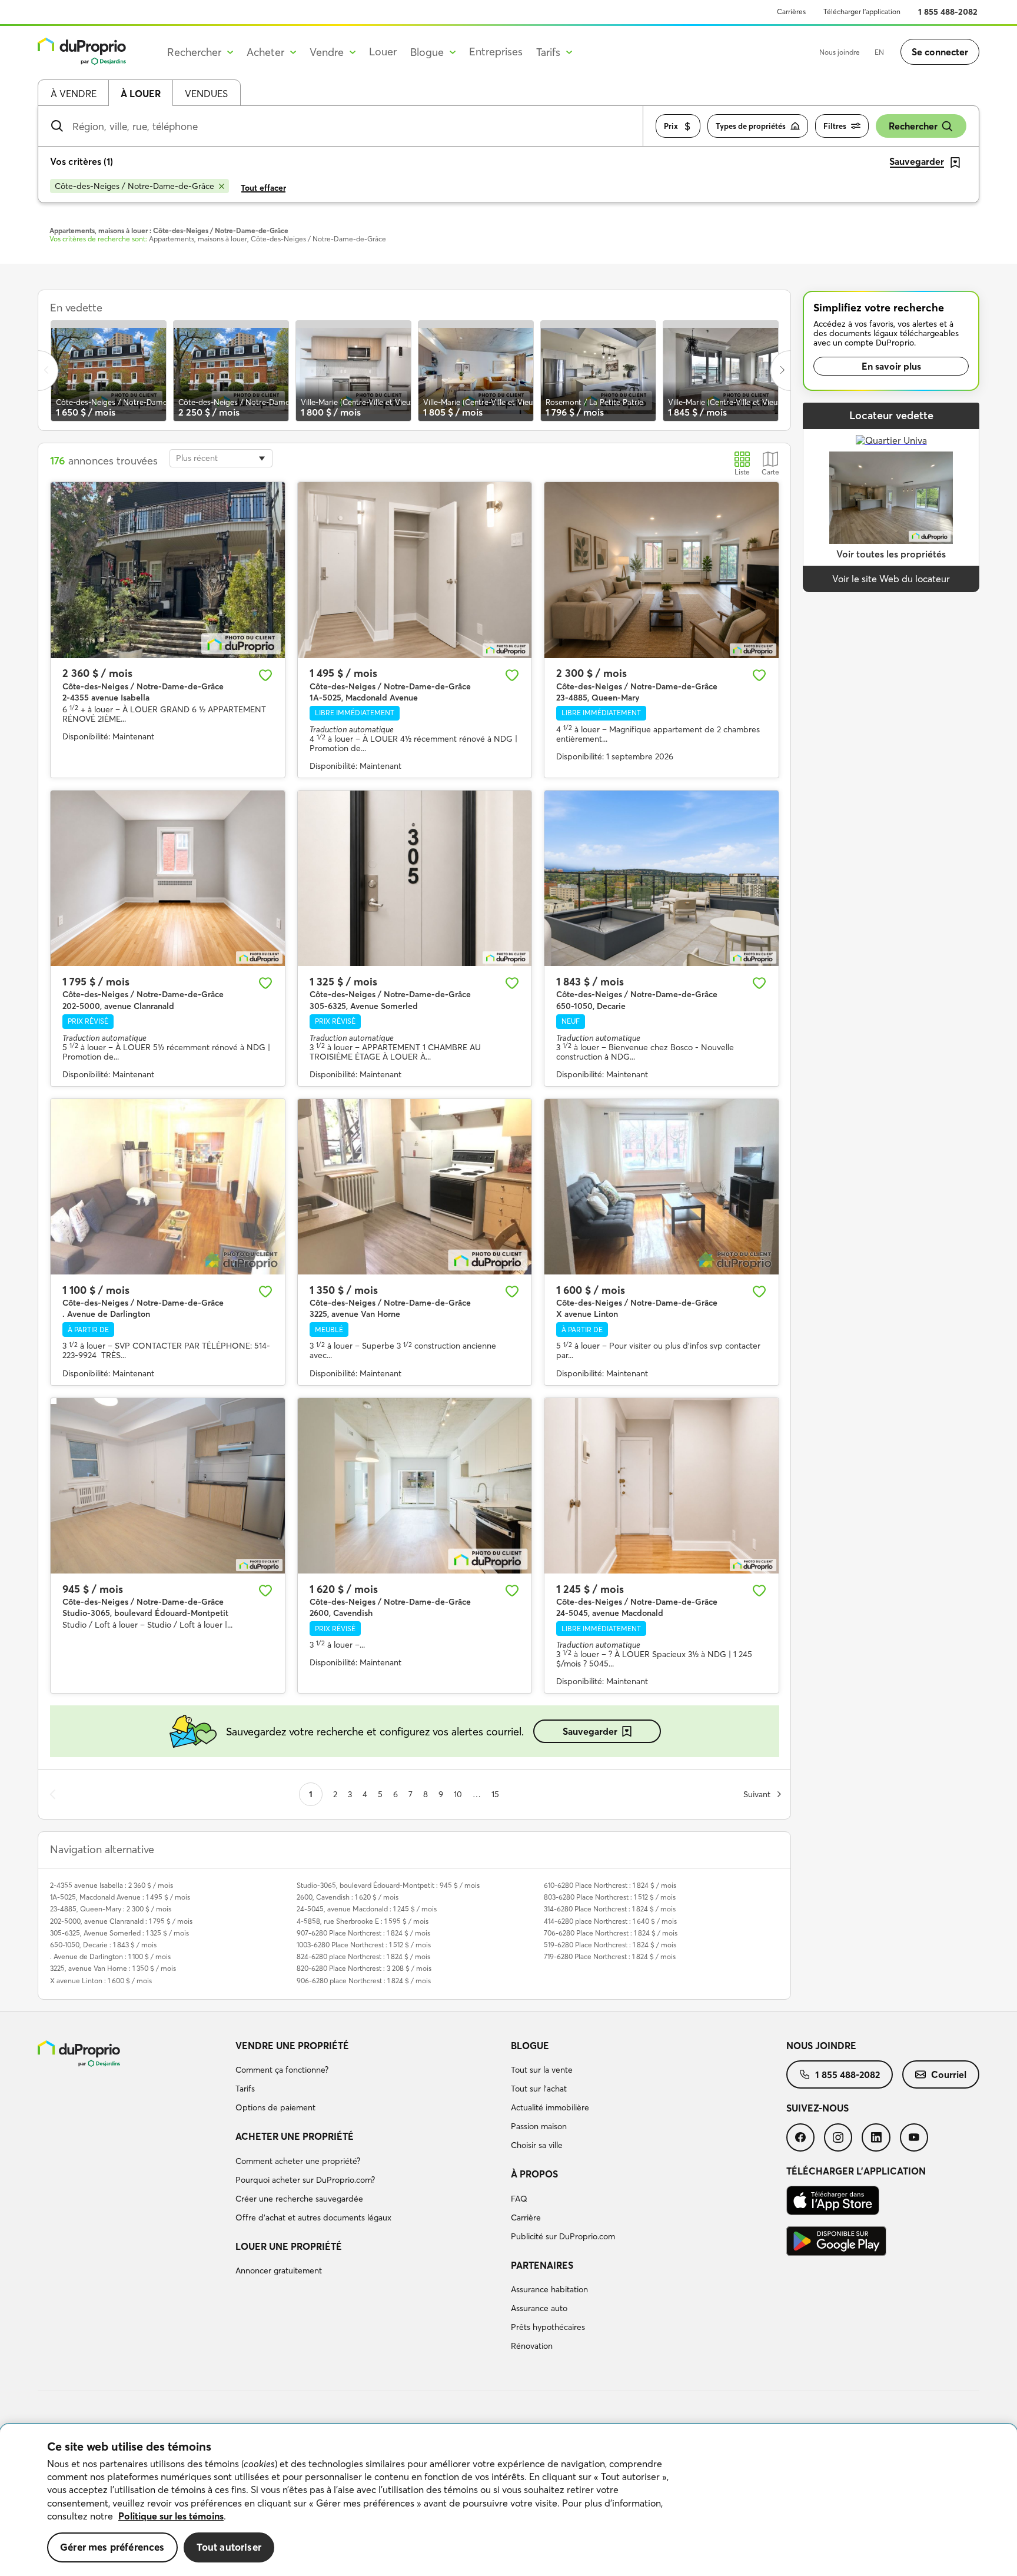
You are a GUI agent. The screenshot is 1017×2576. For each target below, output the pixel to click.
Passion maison (539, 2126)
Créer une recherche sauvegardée (299, 2199)
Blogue (530, 2046)
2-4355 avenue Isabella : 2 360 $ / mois (112, 1885)
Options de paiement (275, 2107)
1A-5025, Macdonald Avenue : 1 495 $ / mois (120, 1897)
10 (458, 1794)
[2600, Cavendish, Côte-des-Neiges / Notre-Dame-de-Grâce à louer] (415, 1486)
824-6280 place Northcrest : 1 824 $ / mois (363, 1956)
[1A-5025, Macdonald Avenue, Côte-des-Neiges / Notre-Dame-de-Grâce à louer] (415, 570)
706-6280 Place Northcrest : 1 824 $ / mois (611, 1933)
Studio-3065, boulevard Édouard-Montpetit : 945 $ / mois (388, 1885)
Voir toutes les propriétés (891, 554)
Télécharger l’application (862, 11)
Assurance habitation (549, 2289)
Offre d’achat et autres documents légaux (313, 2218)
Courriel (949, 2074)
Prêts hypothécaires (548, 2327)
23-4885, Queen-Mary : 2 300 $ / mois (111, 1909)
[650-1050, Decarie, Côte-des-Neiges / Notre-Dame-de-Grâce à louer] (662, 878)
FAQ (519, 2199)
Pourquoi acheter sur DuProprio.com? (305, 2180)
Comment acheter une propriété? (298, 2161)
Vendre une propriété (292, 2046)
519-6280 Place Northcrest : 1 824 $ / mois (610, 1945)
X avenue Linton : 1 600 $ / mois (101, 1981)
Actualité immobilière (550, 2107)
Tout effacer (263, 188)
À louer (141, 94)
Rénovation (532, 2346)
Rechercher (913, 126)
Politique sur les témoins (171, 2516)
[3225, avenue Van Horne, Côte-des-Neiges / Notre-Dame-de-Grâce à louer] (415, 1187)
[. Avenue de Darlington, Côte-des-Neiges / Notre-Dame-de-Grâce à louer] (168, 1187)
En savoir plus (891, 366)
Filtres (835, 126)
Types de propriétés (751, 126)
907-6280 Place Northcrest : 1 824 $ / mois (363, 1933)
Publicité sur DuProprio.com (563, 2236)
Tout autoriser (229, 2547)
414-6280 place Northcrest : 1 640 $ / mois (610, 1921)
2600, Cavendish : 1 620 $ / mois (348, 1897)
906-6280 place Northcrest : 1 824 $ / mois (364, 1981)
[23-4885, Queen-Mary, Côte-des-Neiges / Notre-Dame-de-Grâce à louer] (662, 570)
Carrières (791, 11)
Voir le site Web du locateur (891, 579)
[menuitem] (368, 2079)
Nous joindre (840, 52)
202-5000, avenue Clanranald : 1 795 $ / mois (121, 1921)
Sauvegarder (590, 1731)
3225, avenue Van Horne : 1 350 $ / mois (113, 1968)
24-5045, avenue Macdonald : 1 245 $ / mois (367, 1909)
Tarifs (245, 2089)
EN (879, 52)
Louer (383, 52)
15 (495, 1794)
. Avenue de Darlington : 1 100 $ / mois (110, 1956)
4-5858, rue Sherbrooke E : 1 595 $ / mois (363, 1921)
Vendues (206, 94)
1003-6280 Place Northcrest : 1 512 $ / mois (364, 1945)
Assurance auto (539, 2308)
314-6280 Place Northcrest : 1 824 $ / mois (610, 1909)
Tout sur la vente (542, 2070)
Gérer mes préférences (112, 2547)
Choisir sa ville (537, 2145)
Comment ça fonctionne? (282, 2070)
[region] (508, 2500)
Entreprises (496, 52)
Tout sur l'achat (539, 2089)
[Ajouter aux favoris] (265, 675)
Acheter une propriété (295, 2136)
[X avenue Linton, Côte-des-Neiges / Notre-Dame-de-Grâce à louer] (662, 1187)
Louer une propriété (289, 2246)
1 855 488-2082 (948, 12)
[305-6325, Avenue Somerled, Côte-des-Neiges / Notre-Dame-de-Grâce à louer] (415, 878)
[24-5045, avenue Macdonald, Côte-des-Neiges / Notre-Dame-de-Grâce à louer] (662, 1486)
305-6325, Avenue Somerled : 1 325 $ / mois (119, 1933)
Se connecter (940, 52)
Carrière (526, 2218)
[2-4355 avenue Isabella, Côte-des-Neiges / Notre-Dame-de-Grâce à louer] (168, 570)
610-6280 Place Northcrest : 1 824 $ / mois (610, 1885)
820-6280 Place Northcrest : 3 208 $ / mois (364, 1968)
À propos (534, 2174)
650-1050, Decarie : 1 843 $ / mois (103, 1945)
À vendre (74, 94)
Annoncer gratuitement (279, 2270)
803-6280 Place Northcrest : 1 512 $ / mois (610, 1897)
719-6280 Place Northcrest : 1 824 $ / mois (610, 1956)
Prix (671, 126)
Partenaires (542, 2265)
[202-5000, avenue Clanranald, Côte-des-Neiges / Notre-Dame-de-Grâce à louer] (168, 878)
